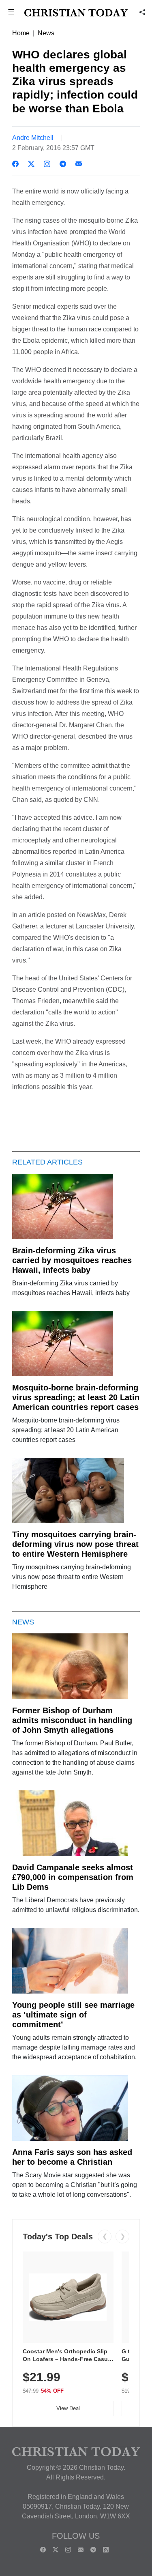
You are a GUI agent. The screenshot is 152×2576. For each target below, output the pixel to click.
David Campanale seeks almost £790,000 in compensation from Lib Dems (73, 1877)
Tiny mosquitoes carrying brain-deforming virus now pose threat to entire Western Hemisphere (75, 1544)
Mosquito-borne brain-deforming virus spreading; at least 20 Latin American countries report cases (76, 1397)
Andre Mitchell (33, 138)
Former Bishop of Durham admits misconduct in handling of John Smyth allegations (72, 1720)
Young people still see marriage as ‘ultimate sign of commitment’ (73, 2015)
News (46, 33)
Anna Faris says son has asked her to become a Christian (72, 2157)
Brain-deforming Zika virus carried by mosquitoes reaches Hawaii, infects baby (72, 1260)
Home (21, 33)
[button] (11, 13)
